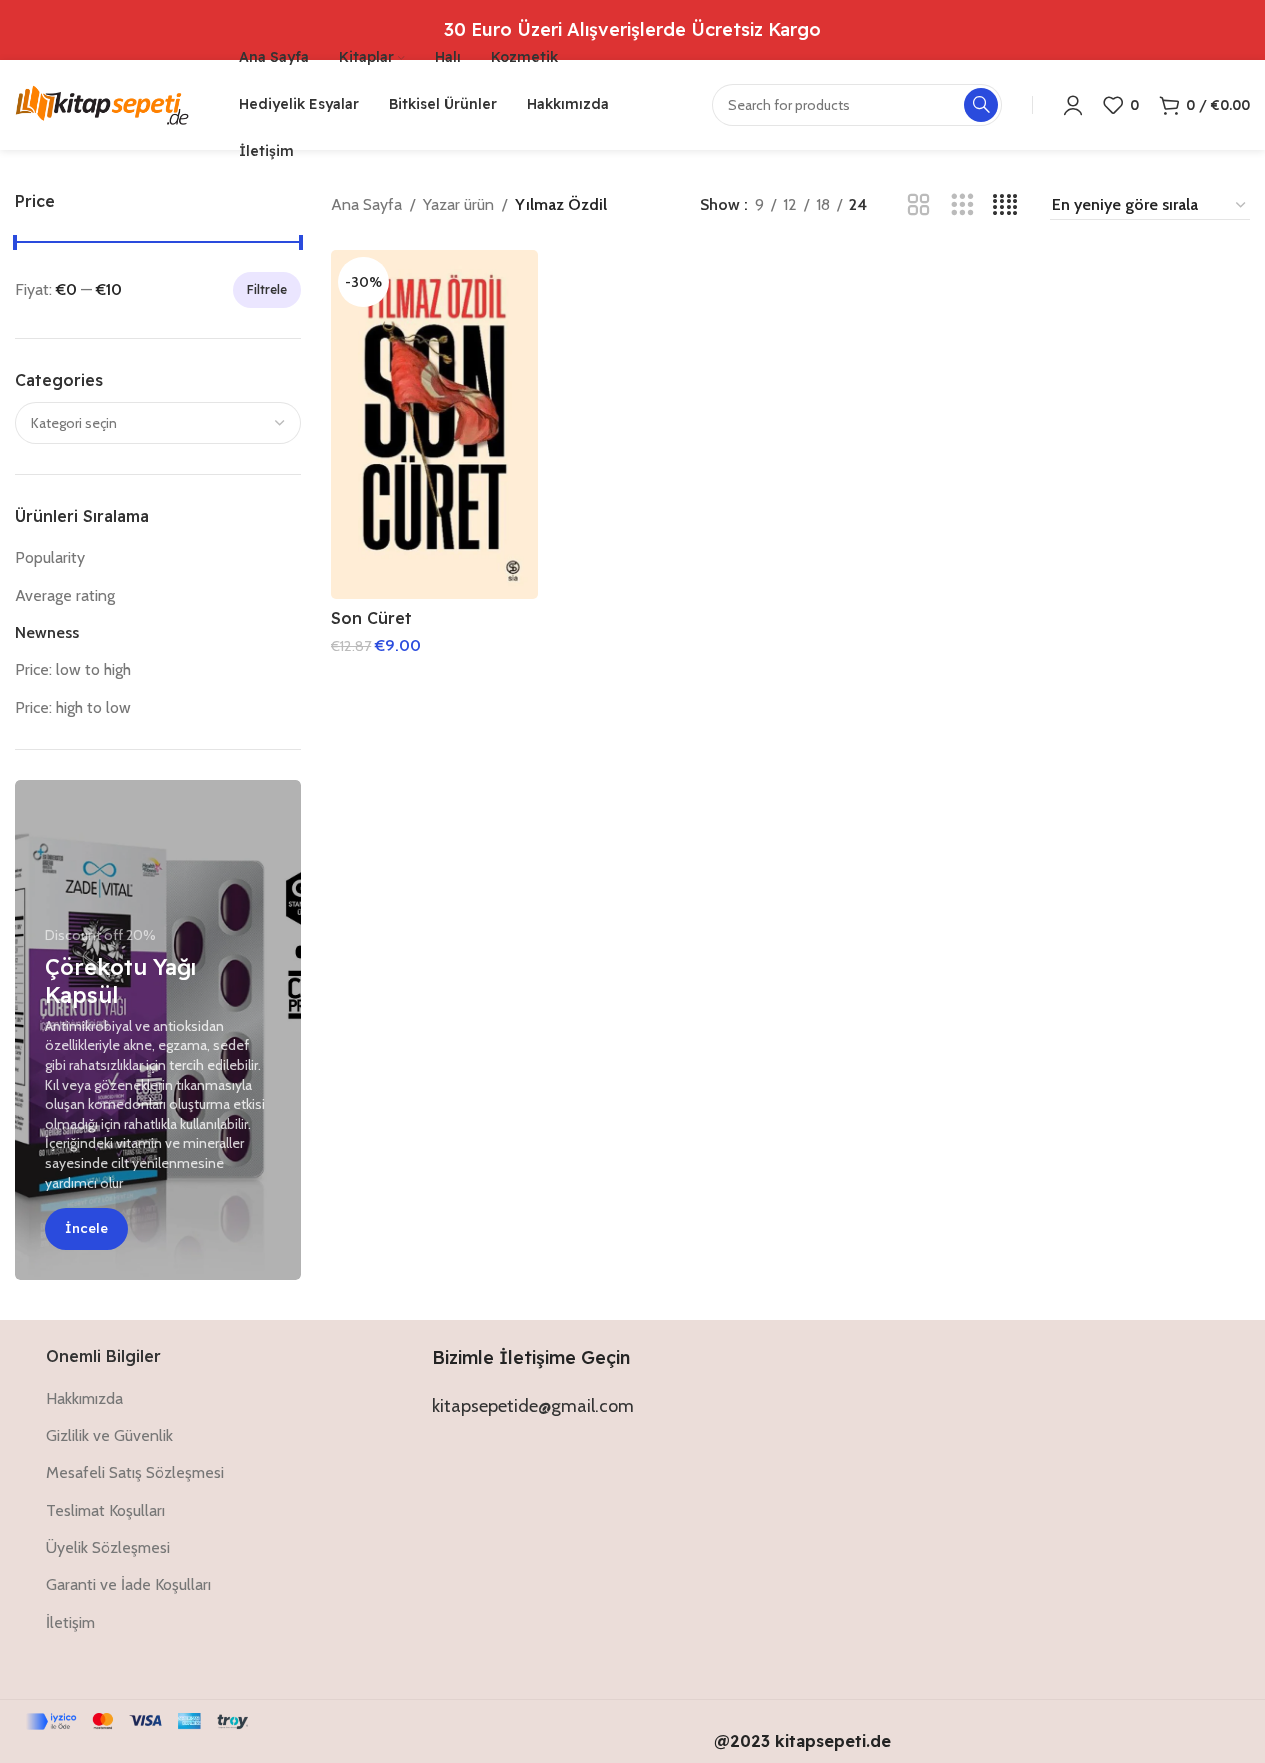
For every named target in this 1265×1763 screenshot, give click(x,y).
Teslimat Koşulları (105, 1510)
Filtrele (267, 289)
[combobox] (158, 423)
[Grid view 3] (962, 205)
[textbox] (158, 423)
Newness (47, 632)
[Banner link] (158, 1030)
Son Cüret (371, 618)
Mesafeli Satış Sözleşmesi (135, 1472)
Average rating (65, 595)
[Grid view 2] (918, 205)
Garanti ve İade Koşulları (128, 1584)
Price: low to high (73, 669)
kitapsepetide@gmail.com (533, 1406)
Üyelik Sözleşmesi (108, 1547)
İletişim (70, 1622)
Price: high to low (73, 707)
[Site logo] (102, 103)
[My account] (1073, 105)
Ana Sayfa (366, 204)
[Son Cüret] (434, 424)
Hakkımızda (84, 1398)
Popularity (50, 557)
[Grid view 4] (1005, 205)
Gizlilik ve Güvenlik (109, 1435)
